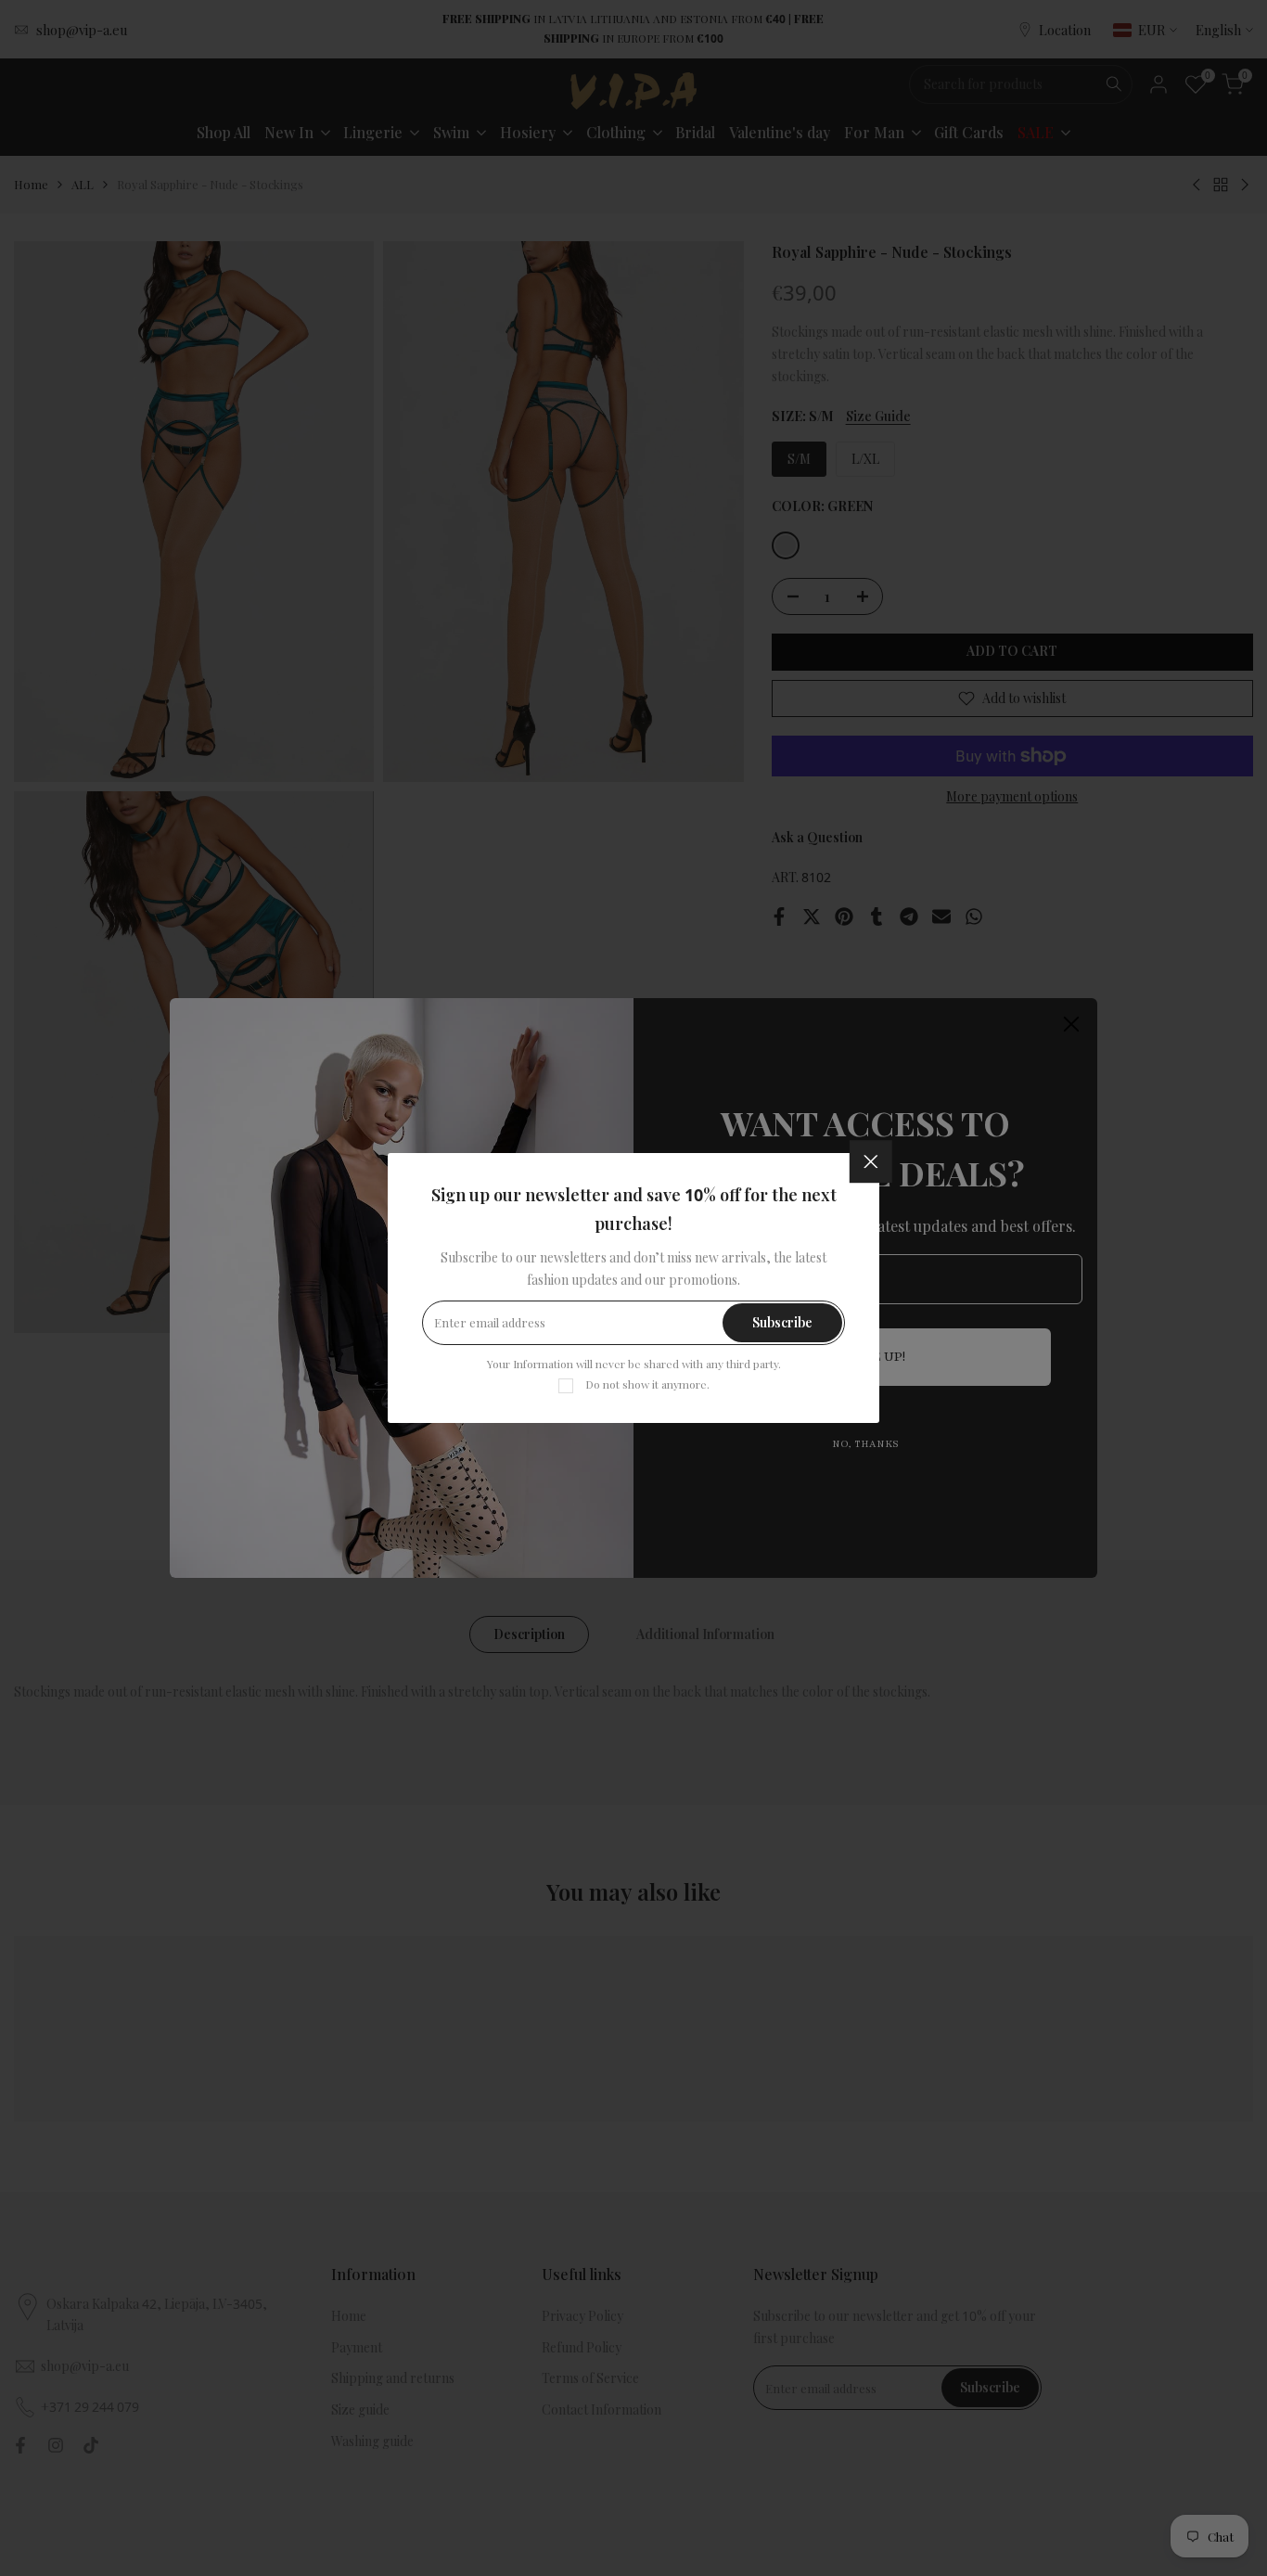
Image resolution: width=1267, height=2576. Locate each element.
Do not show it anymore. (647, 1384)
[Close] (871, 1161)
